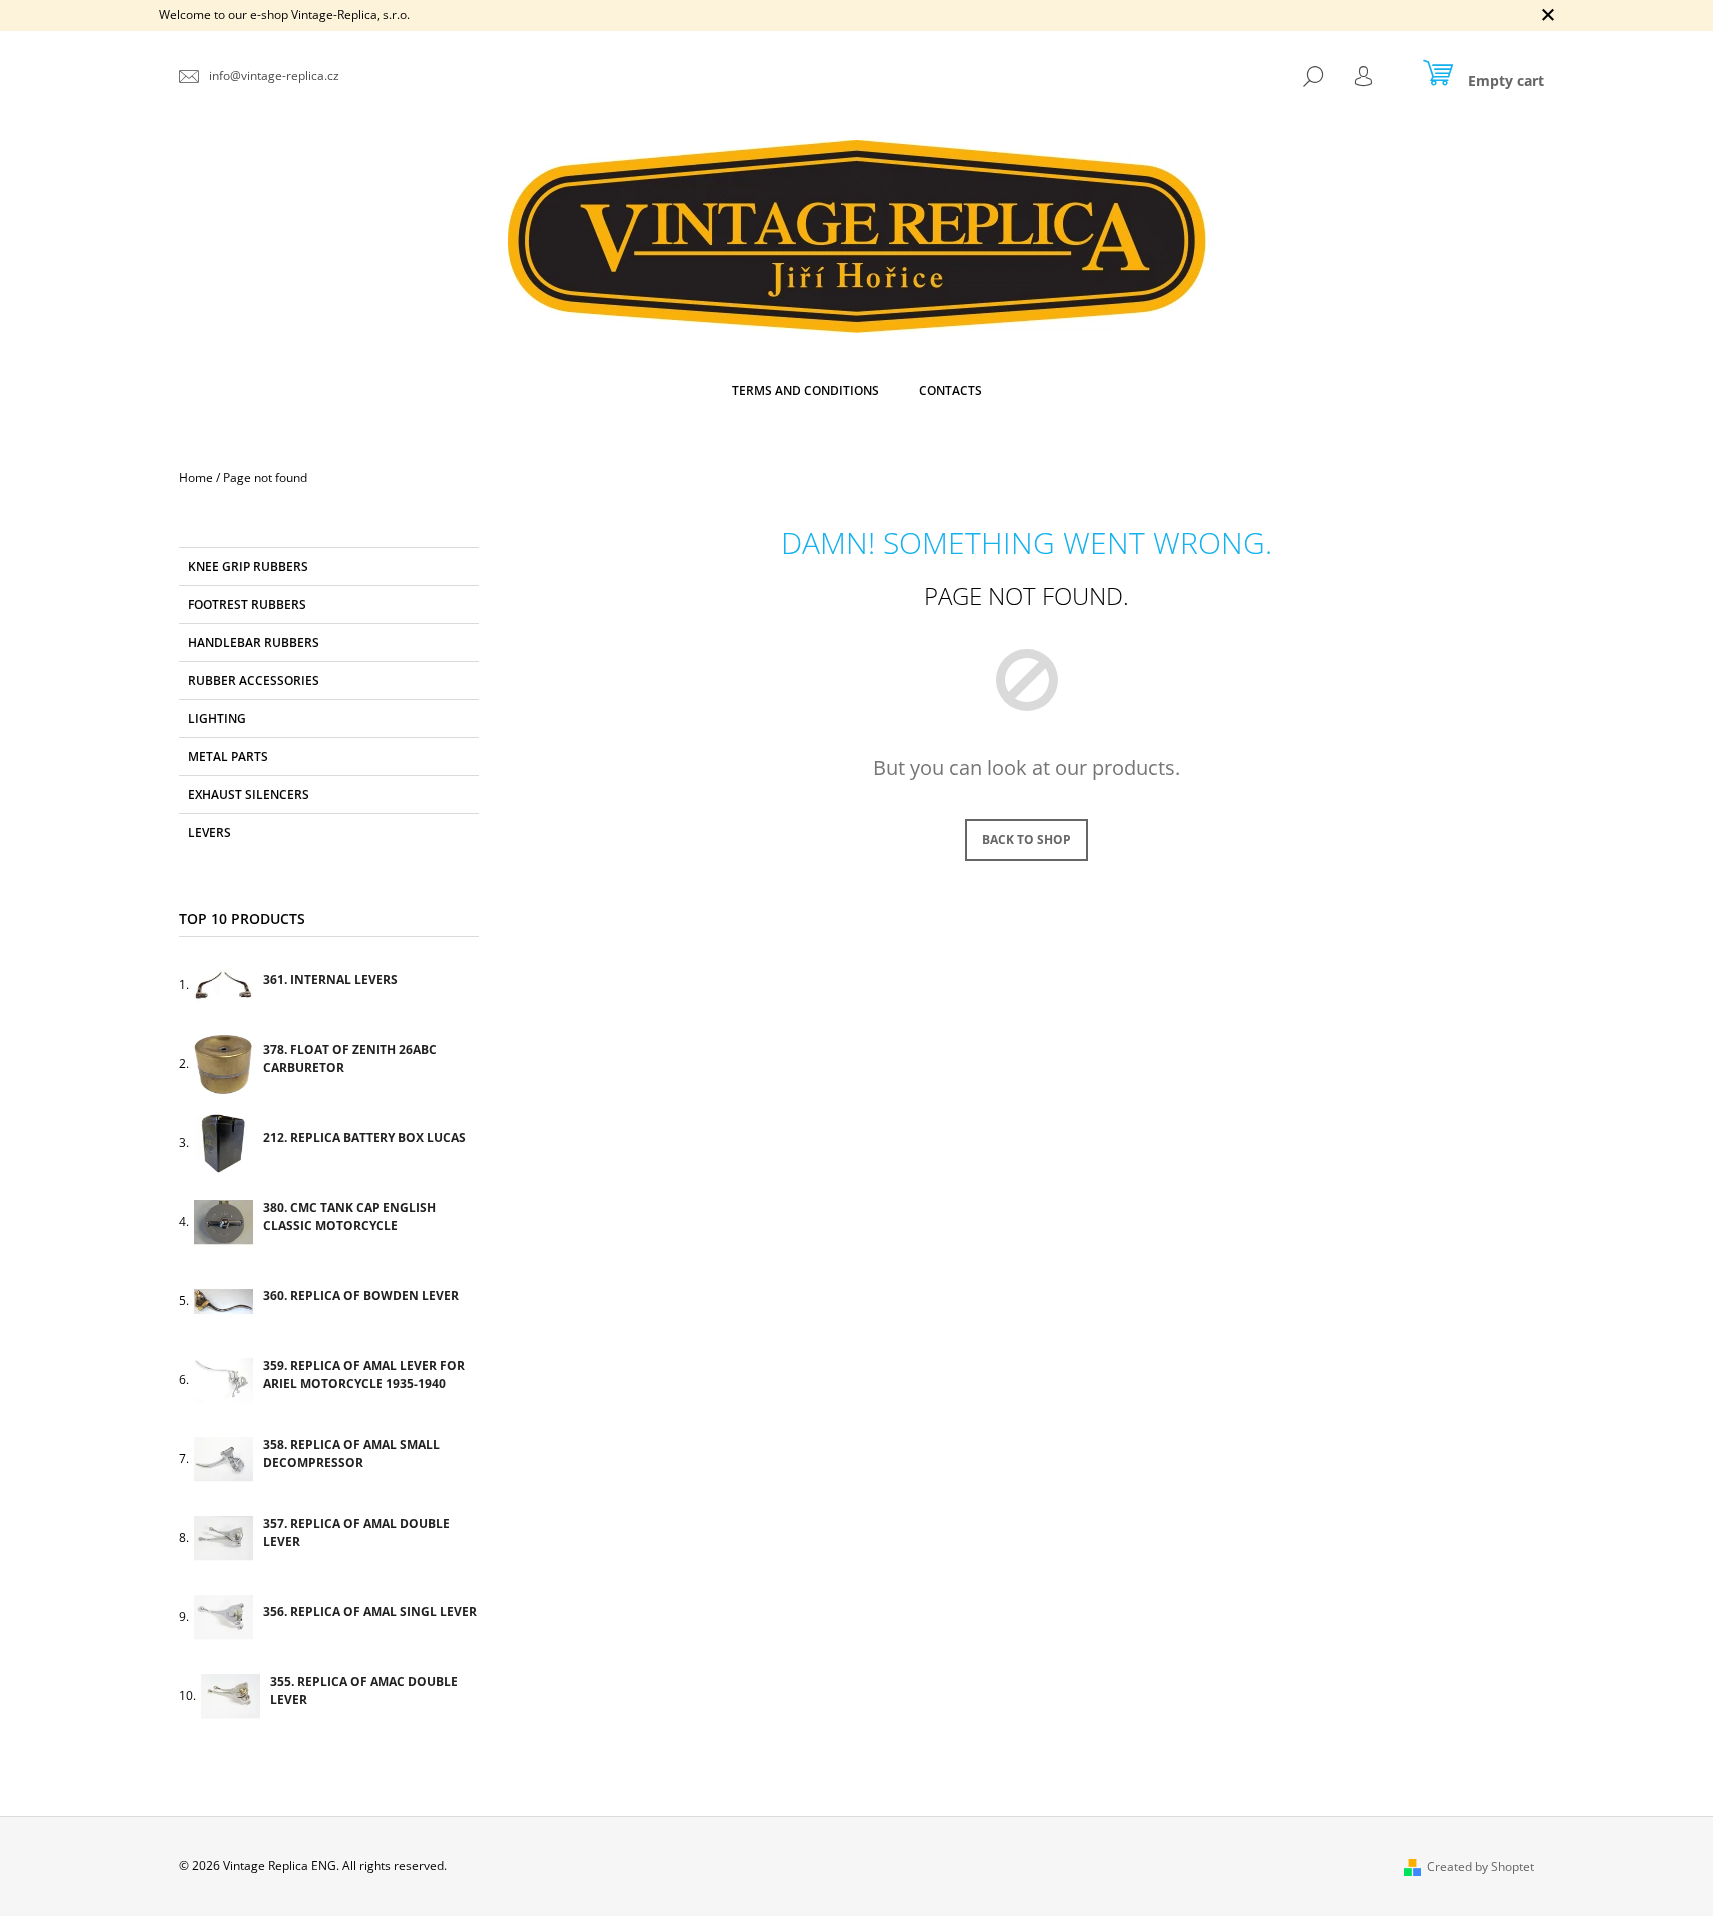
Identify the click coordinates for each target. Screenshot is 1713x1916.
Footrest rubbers (247, 604)
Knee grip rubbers (248, 566)
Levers (209, 832)
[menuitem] (805, 391)
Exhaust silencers (248, 794)
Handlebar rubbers (253, 642)
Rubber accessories (253, 680)
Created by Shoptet (1480, 1866)
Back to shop (1026, 839)
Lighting (217, 718)
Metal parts (228, 756)
